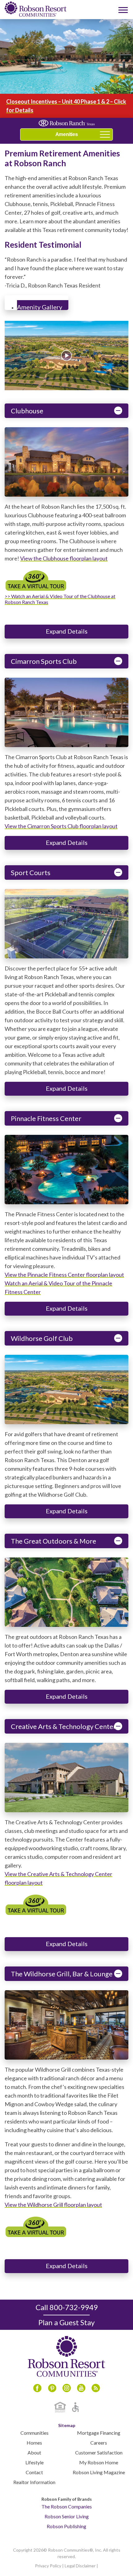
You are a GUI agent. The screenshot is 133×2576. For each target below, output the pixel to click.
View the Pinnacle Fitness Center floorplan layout (64, 1275)
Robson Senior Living (67, 2516)
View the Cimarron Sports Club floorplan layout (61, 826)
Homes (34, 2443)
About (34, 2452)
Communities (34, 2433)
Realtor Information (34, 2482)
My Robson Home (99, 2462)
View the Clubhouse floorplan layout (64, 558)
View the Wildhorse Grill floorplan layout (53, 2205)
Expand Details (67, 631)
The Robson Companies (67, 2506)
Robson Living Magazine (99, 2472)
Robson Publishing (66, 2526)
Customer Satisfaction (99, 2452)
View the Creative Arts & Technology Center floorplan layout (58, 1878)
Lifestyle (34, 2462)
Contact (34, 2472)
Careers (99, 2443)
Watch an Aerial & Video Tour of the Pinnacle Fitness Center (58, 1288)
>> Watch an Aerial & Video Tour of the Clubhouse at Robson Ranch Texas (60, 599)
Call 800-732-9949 (67, 2307)
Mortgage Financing (99, 2433)
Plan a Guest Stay (66, 2322)
